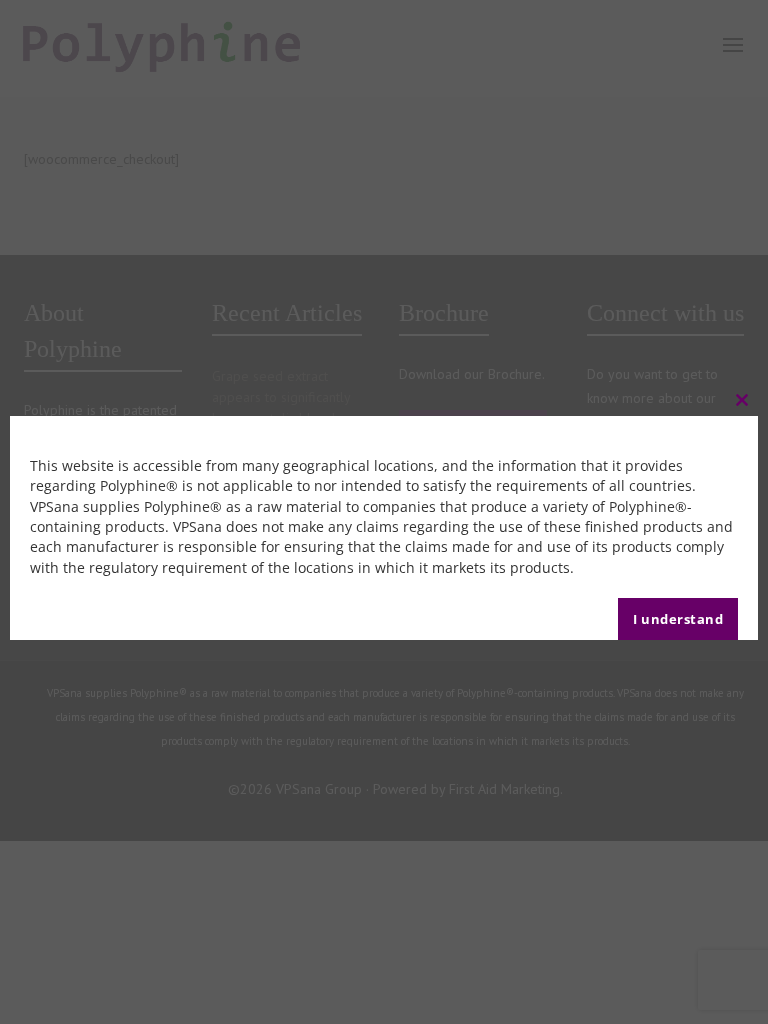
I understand (678, 619)
